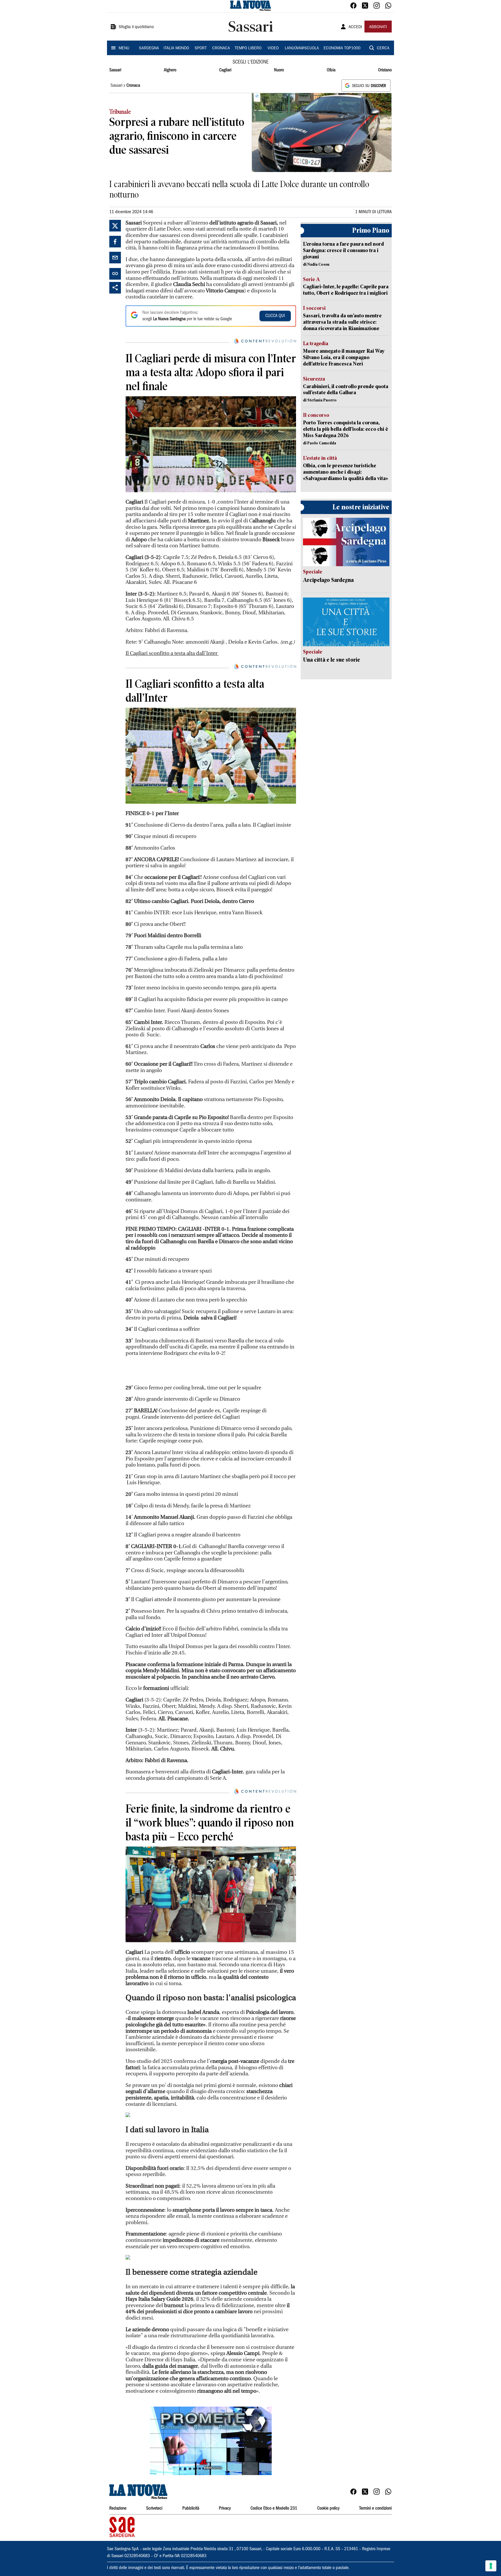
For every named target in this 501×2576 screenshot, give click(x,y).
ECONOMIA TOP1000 (342, 48)
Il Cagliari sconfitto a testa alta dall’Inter (172, 653)
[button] (211, 2441)
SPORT (201, 48)
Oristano (385, 70)
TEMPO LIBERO (248, 48)
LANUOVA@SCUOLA (302, 48)
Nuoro (279, 70)
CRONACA (221, 48)
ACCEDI (355, 27)
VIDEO (273, 48)
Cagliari (225, 70)
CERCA (383, 48)
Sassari (115, 70)
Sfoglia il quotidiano (136, 27)
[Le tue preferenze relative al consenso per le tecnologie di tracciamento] (491, 2566)
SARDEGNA (149, 48)
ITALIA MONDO (176, 48)
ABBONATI (378, 27)
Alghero (170, 70)
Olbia (331, 70)
